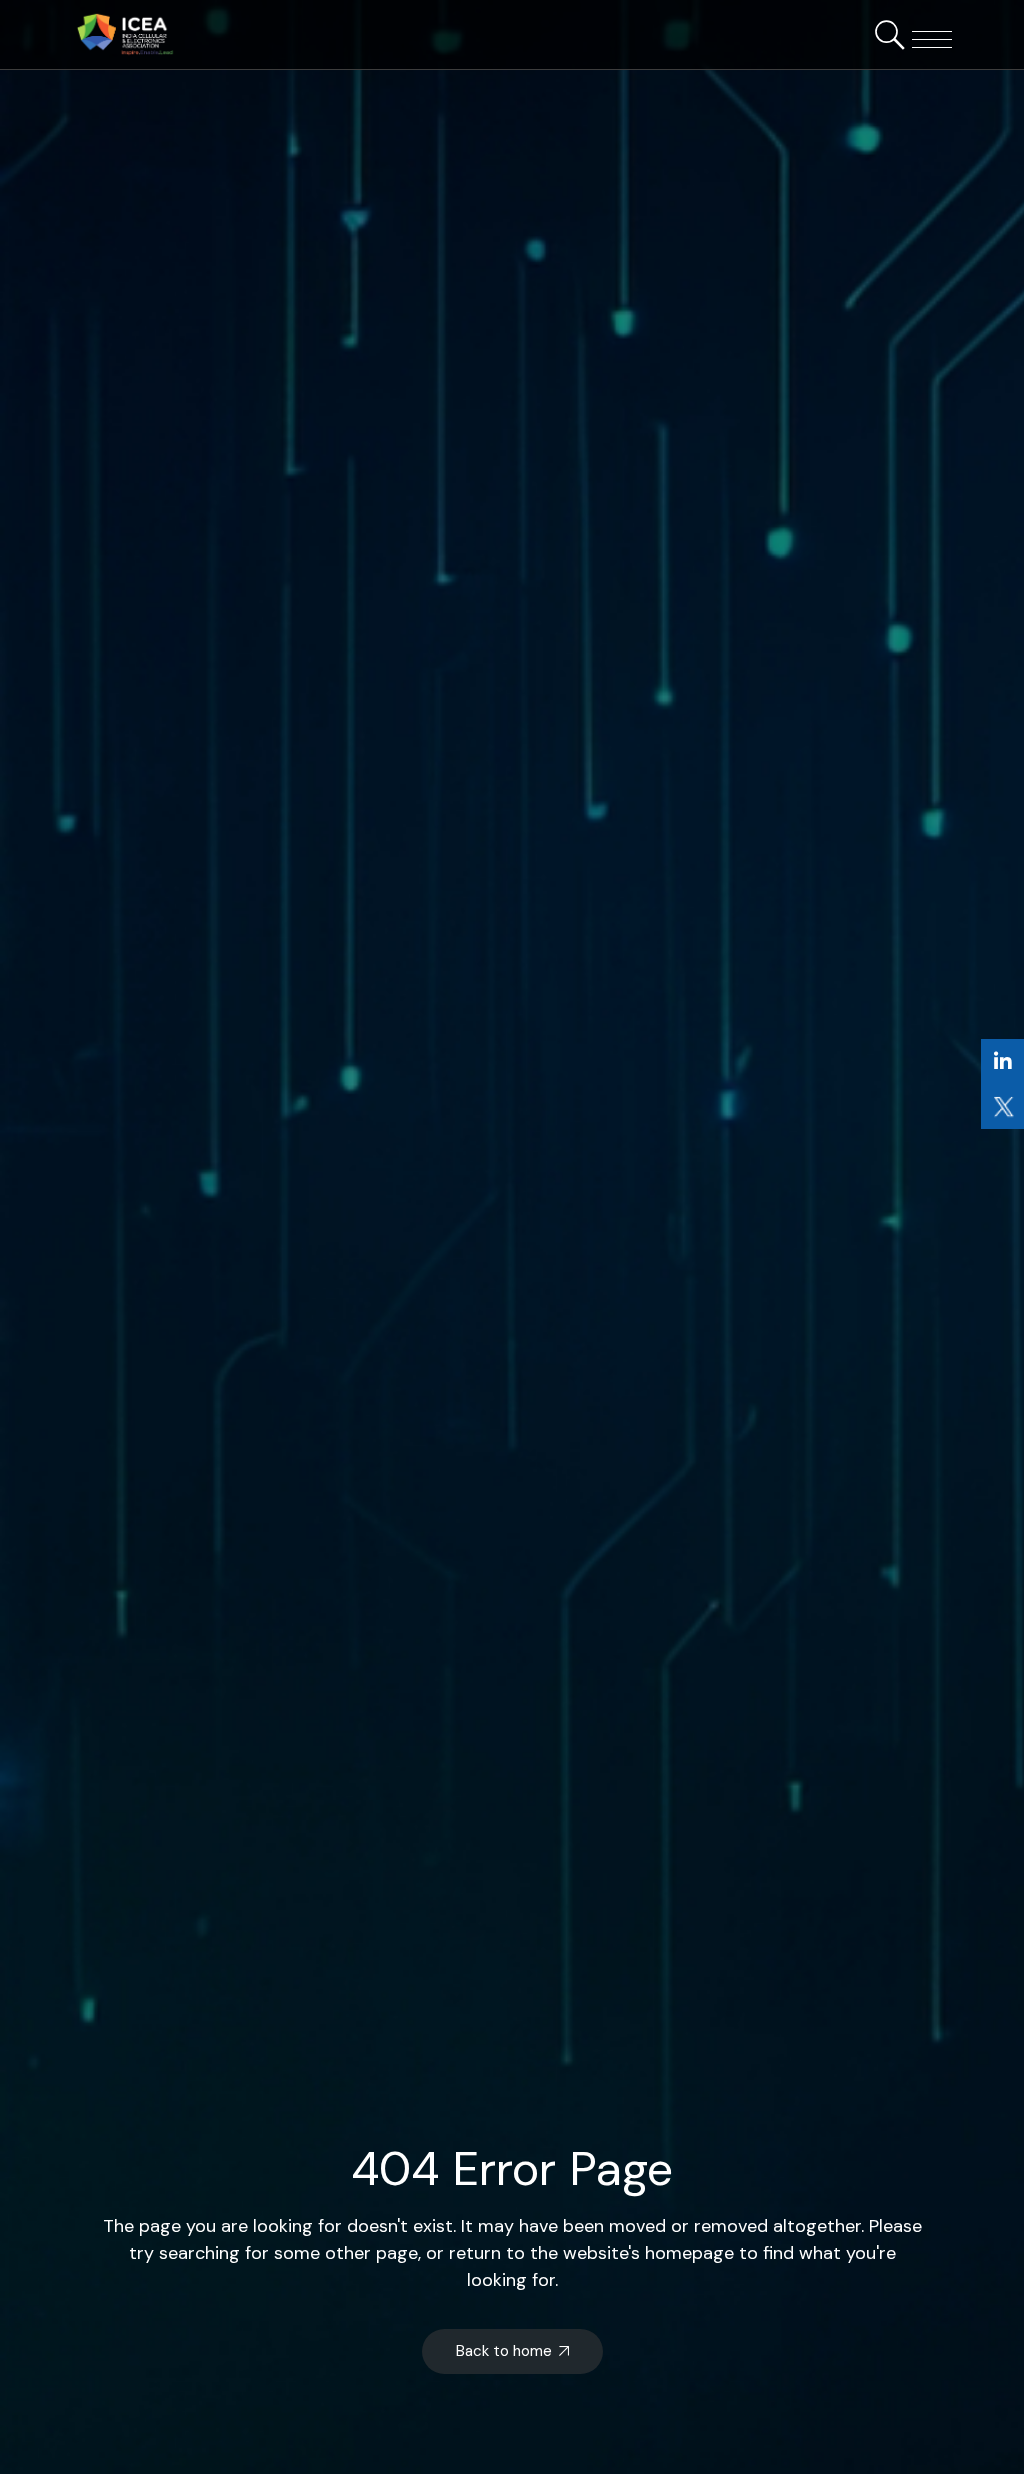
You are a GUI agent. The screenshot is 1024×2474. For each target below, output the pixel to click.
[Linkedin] (1002, 1061)
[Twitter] (1002, 1106)
